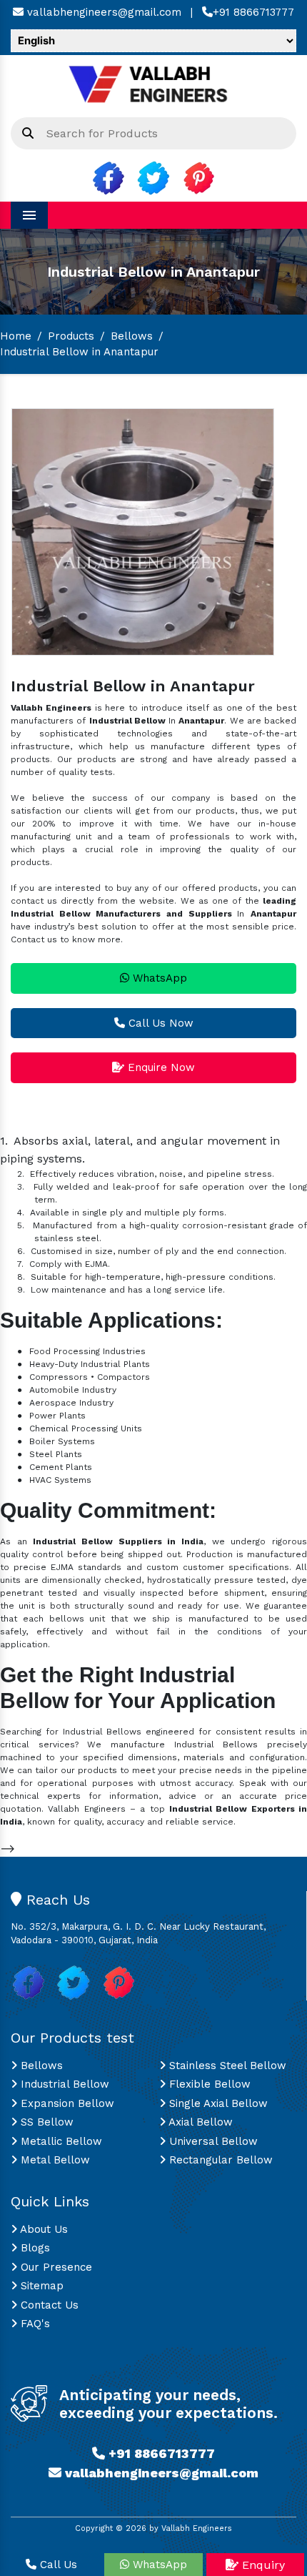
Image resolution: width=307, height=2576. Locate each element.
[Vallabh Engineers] (153, 82)
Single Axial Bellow (217, 2103)
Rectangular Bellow (219, 2160)
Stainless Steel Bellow (226, 2066)
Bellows (132, 336)
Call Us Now (159, 1023)
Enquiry (262, 2565)
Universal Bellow (212, 2141)
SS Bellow (45, 2122)
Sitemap (40, 2286)
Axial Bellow (199, 2122)
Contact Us (48, 2305)
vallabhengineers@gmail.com (102, 12)
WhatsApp (158, 978)
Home (16, 336)
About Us (42, 2229)
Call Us (57, 2565)
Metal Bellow (54, 2160)
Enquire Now (160, 1067)
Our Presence (55, 2267)
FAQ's (34, 2324)
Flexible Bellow (208, 2084)
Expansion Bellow (66, 2103)
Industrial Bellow (63, 2084)
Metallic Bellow (60, 2141)
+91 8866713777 (253, 12)
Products (71, 336)
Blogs (34, 2248)
